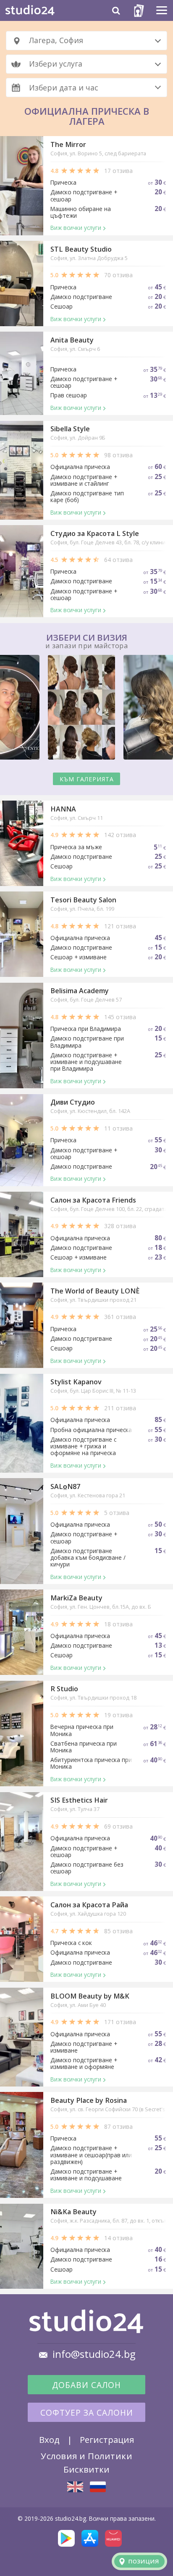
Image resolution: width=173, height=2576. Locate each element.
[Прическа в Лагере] (98, 2487)
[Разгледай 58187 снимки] (86, 709)
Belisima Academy (80, 991)
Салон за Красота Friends (93, 1200)
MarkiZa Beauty (76, 1598)
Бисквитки (86, 2469)
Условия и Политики (86, 2456)
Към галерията (87, 779)
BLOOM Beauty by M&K (90, 1996)
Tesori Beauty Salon (83, 900)
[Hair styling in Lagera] (75, 2487)
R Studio (64, 1689)
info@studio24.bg (94, 2354)
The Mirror (68, 144)
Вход (49, 2439)
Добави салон (86, 2385)
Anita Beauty (72, 340)
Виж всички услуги (76, 228)
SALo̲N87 (65, 1486)
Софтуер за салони (87, 2413)
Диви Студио (73, 1102)
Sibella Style (70, 429)
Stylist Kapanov (76, 1382)
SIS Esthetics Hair (79, 1800)
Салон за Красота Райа (89, 1905)
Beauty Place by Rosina (89, 2100)
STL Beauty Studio (81, 249)
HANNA (63, 809)
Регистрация (107, 2439)
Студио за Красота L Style (95, 533)
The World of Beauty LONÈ (95, 1291)
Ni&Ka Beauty (73, 2212)
